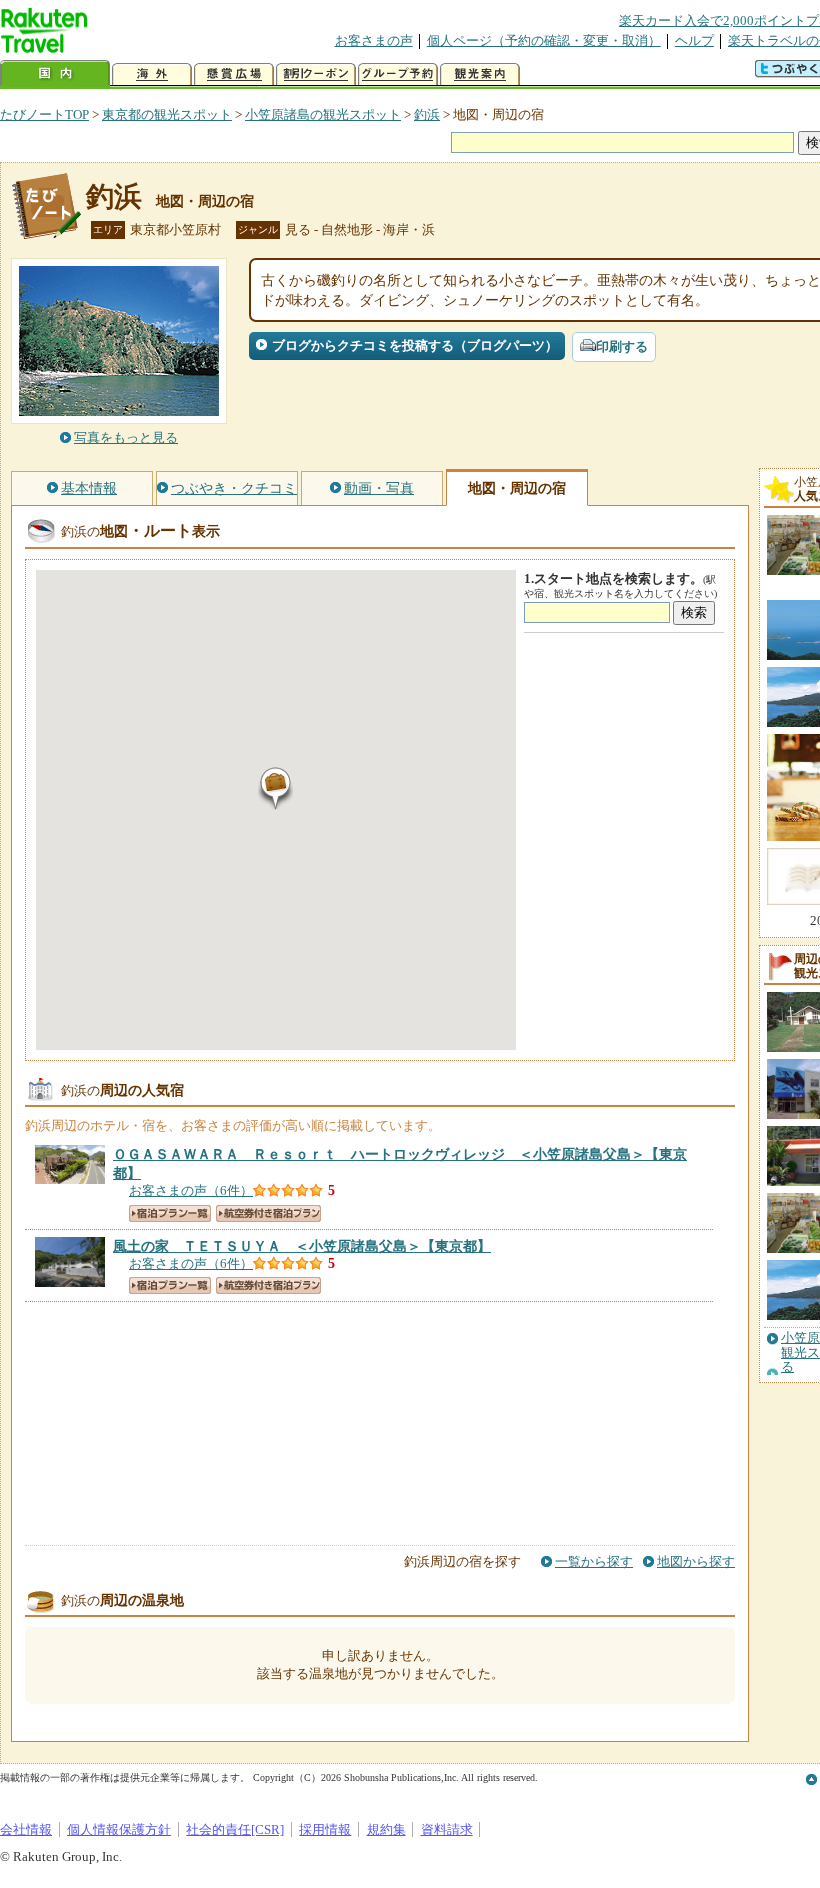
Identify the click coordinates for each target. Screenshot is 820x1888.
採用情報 (325, 1829)
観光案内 (480, 74)
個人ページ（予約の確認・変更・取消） (544, 40)
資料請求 (447, 1829)
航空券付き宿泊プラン (268, 1213)
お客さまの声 (374, 40)
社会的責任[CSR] (235, 1829)
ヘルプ (694, 40)
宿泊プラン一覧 (170, 1213)
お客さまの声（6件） (191, 1190)
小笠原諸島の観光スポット (323, 114)
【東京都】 (302, 1246)
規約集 (386, 1829)
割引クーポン (316, 74)
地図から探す (696, 1561)
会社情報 (26, 1829)
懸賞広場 (234, 74)
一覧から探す (594, 1561)
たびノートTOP (44, 114)
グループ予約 (398, 74)
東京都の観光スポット (167, 114)
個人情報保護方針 (119, 1829)
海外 (152, 74)
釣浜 (427, 114)
